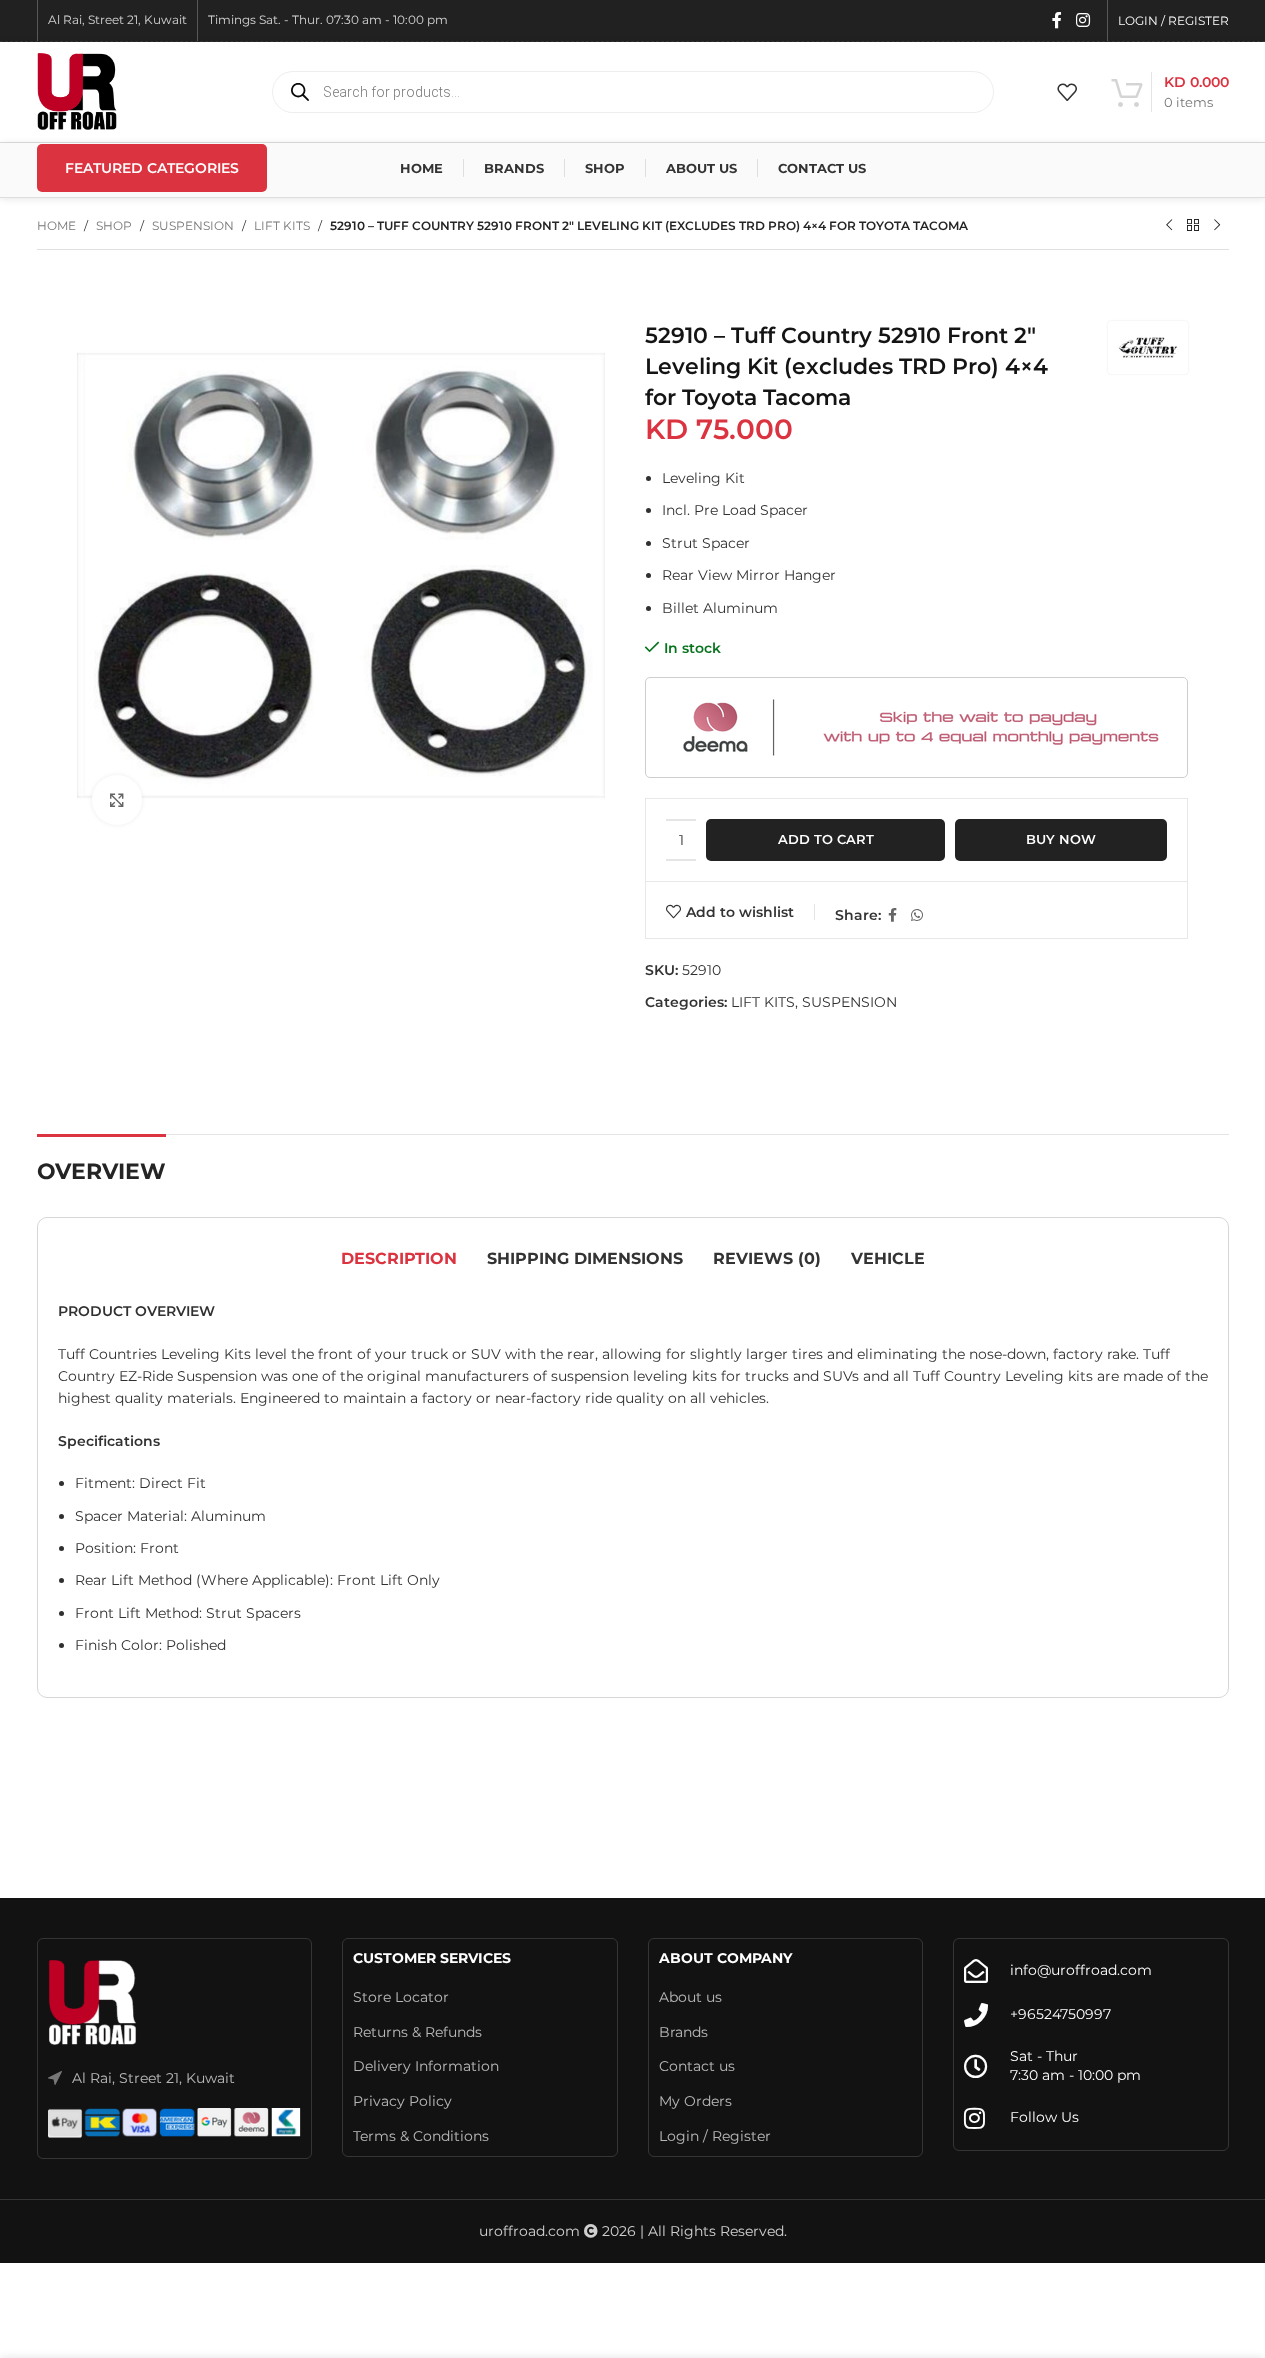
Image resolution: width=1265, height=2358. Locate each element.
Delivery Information (426, 2066)
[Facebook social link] (1057, 20)
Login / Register (715, 2136)
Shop (114, 225)
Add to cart (826, 839)
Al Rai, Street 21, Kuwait (153, 2078)
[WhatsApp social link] (917, 915)
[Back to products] (1193, 226)
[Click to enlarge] (117, 800)
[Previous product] (1169, 226)
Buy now (1061, 839)
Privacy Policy (402, 2101)
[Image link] (93, 2002)
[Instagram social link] (1082, 20)
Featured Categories (152, 168)
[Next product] (1217, 226)
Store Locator (401, 1997)
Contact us (697, 2066)
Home (56, 225)
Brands (683, 2032)
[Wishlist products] (1067, 92)
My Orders (695, 2101)
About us (690, 1997)
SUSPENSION (193, 225)
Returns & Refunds (417, 2032)
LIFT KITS (282, 225)
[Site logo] (77, 91)
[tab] (399, 1259)
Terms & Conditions (421, 2136)
